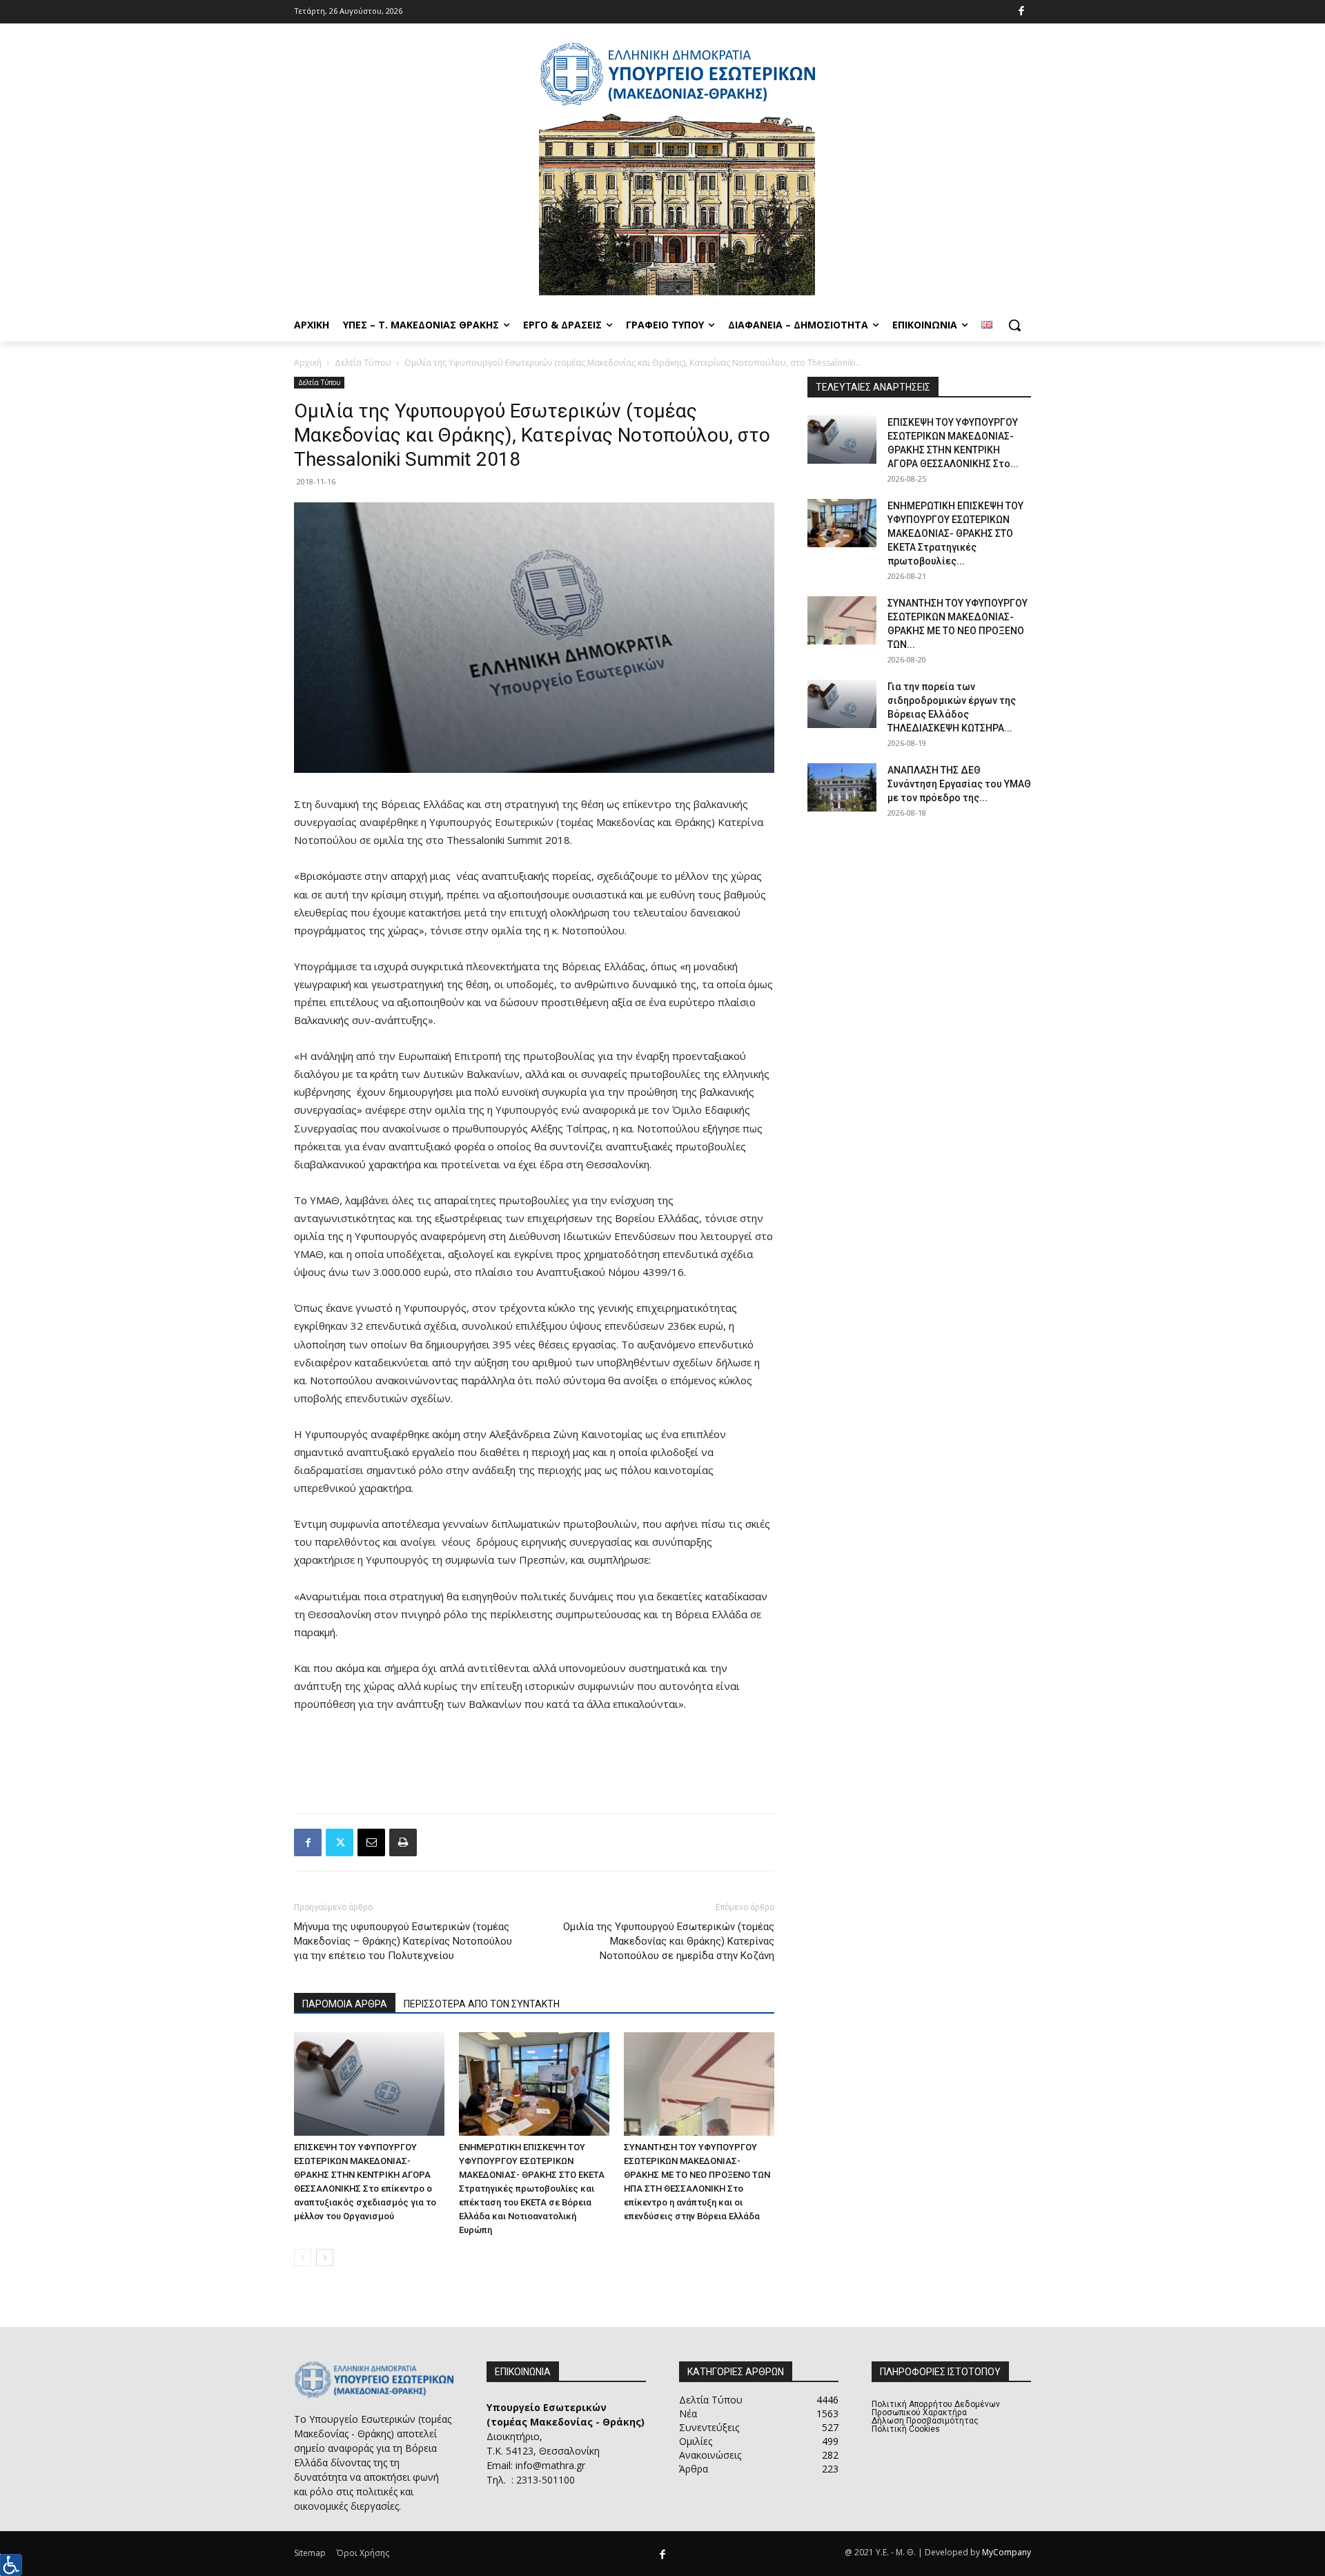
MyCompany (1007, 2552)
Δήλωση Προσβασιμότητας (925, 2421)
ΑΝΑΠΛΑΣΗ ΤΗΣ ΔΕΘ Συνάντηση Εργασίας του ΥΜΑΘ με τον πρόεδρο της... (959, 784)
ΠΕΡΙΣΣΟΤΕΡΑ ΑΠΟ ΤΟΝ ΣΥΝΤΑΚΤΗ (482, 2004)
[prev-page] (303, 2258)
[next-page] (325, 2258)
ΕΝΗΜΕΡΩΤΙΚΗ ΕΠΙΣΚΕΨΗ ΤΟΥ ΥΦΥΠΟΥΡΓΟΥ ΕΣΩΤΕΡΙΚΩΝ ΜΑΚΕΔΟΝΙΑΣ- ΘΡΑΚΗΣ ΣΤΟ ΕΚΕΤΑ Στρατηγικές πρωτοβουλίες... (955, 533)
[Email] (371, 1842)
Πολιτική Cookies (906, 2429)
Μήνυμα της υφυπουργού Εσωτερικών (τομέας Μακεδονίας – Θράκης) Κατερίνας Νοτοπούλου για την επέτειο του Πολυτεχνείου (403, 1941)
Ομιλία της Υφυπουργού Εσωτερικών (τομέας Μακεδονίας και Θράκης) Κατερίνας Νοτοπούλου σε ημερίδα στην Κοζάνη (669, 1941)
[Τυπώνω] (403, 1842)
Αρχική (308, 363)
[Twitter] (340, 1842)
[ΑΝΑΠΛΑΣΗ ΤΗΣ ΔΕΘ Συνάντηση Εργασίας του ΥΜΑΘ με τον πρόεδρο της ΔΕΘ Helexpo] (842, 787)
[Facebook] (1022, 12)
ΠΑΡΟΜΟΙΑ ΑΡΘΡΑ (345, 2004)
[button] (1014, 325)
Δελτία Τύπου (363, 363)
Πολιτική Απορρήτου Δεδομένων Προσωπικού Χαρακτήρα (936, 2408)
